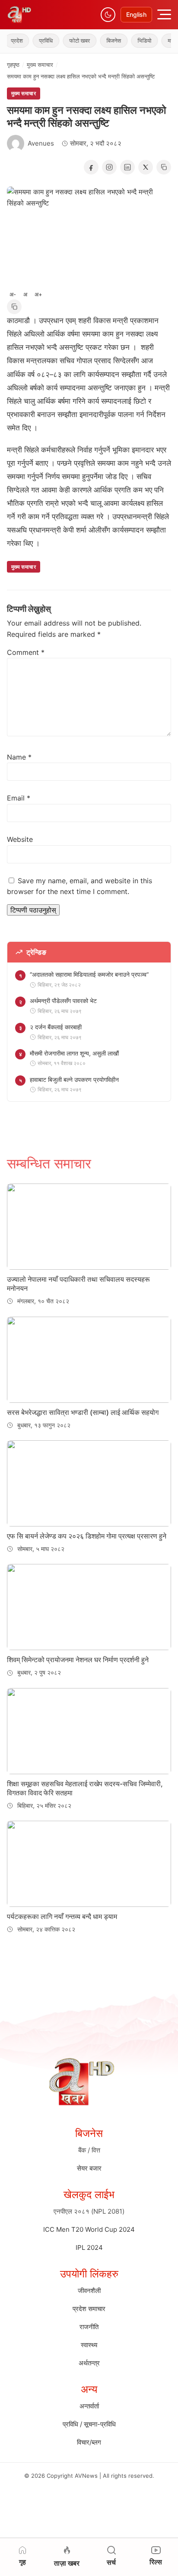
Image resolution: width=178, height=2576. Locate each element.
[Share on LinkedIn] (127, 167)
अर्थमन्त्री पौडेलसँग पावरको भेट (63, 1001)
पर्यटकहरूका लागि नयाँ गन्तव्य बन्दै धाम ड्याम (62, 1916)
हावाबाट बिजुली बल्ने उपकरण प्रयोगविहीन (74, 1079)
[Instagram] (109, 167)
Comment (26, 652)
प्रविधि (35, 40)
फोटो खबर (68, 40)
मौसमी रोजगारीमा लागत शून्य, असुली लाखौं (74, 1053)
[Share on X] (146, 167)
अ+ (38, 294)
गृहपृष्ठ (13, 65)
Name (19, 757)
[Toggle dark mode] (108, 15)
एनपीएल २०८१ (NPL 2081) (89, 2211)
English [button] (136, 14)
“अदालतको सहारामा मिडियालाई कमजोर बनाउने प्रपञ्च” (89, 974)
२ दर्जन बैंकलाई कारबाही (56, 1027)
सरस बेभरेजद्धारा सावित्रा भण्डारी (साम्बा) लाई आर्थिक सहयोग (83, 1412)
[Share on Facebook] (91, 167)
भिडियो (133, 40)
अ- (13, 294)
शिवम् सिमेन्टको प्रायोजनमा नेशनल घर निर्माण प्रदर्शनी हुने (78, 1660)
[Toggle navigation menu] (164, 14)
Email (19, 798)
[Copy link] (164, 167)
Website (20, 839)
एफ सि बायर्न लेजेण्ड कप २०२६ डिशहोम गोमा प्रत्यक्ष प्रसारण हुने (87, 1536)
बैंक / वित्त (89, 2150)
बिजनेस (102, 40)
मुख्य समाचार (40, 65)
